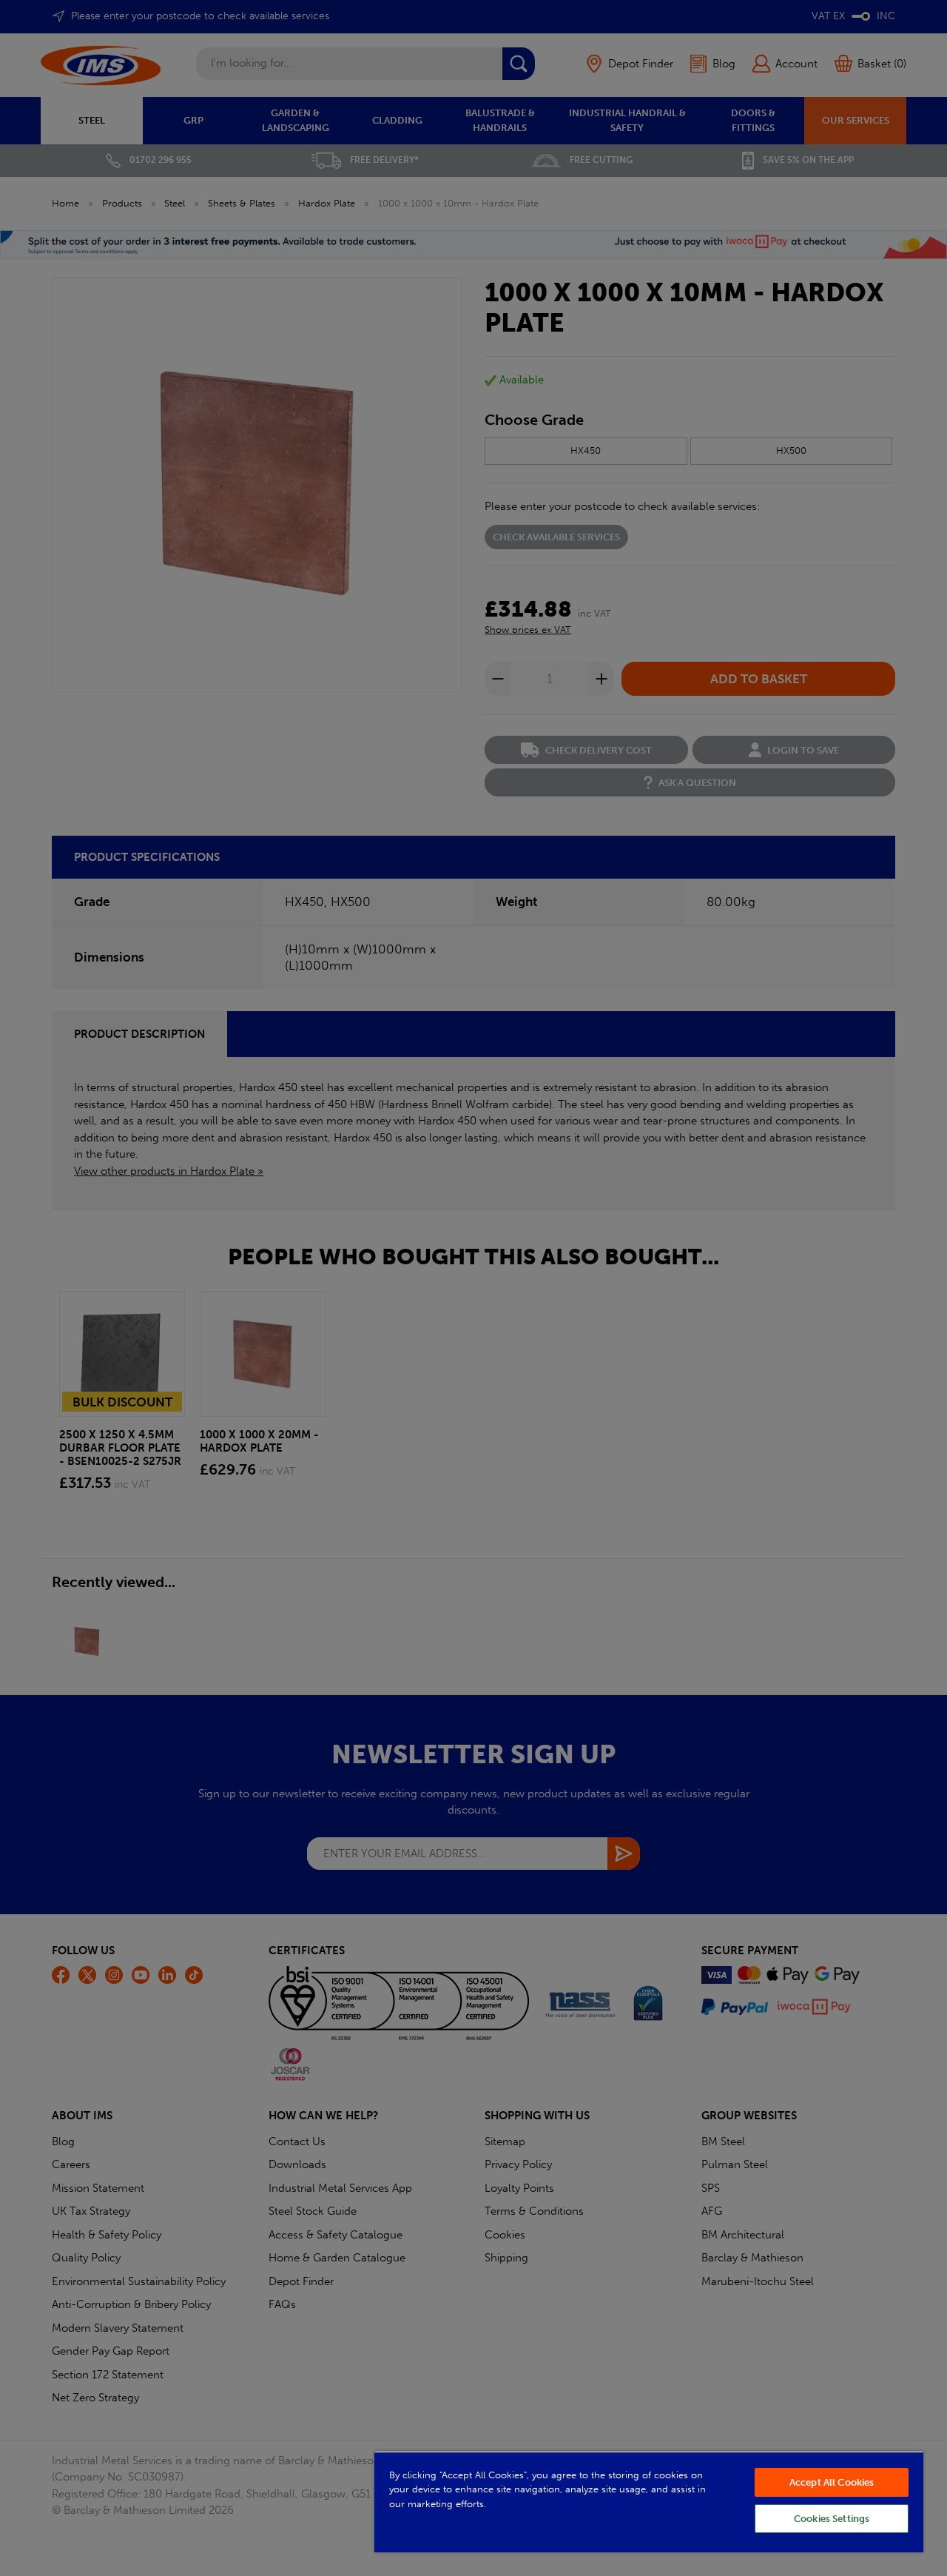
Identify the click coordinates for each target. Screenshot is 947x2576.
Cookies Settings (832, 2519)
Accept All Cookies (832, 2482)
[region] (649, 2502)
